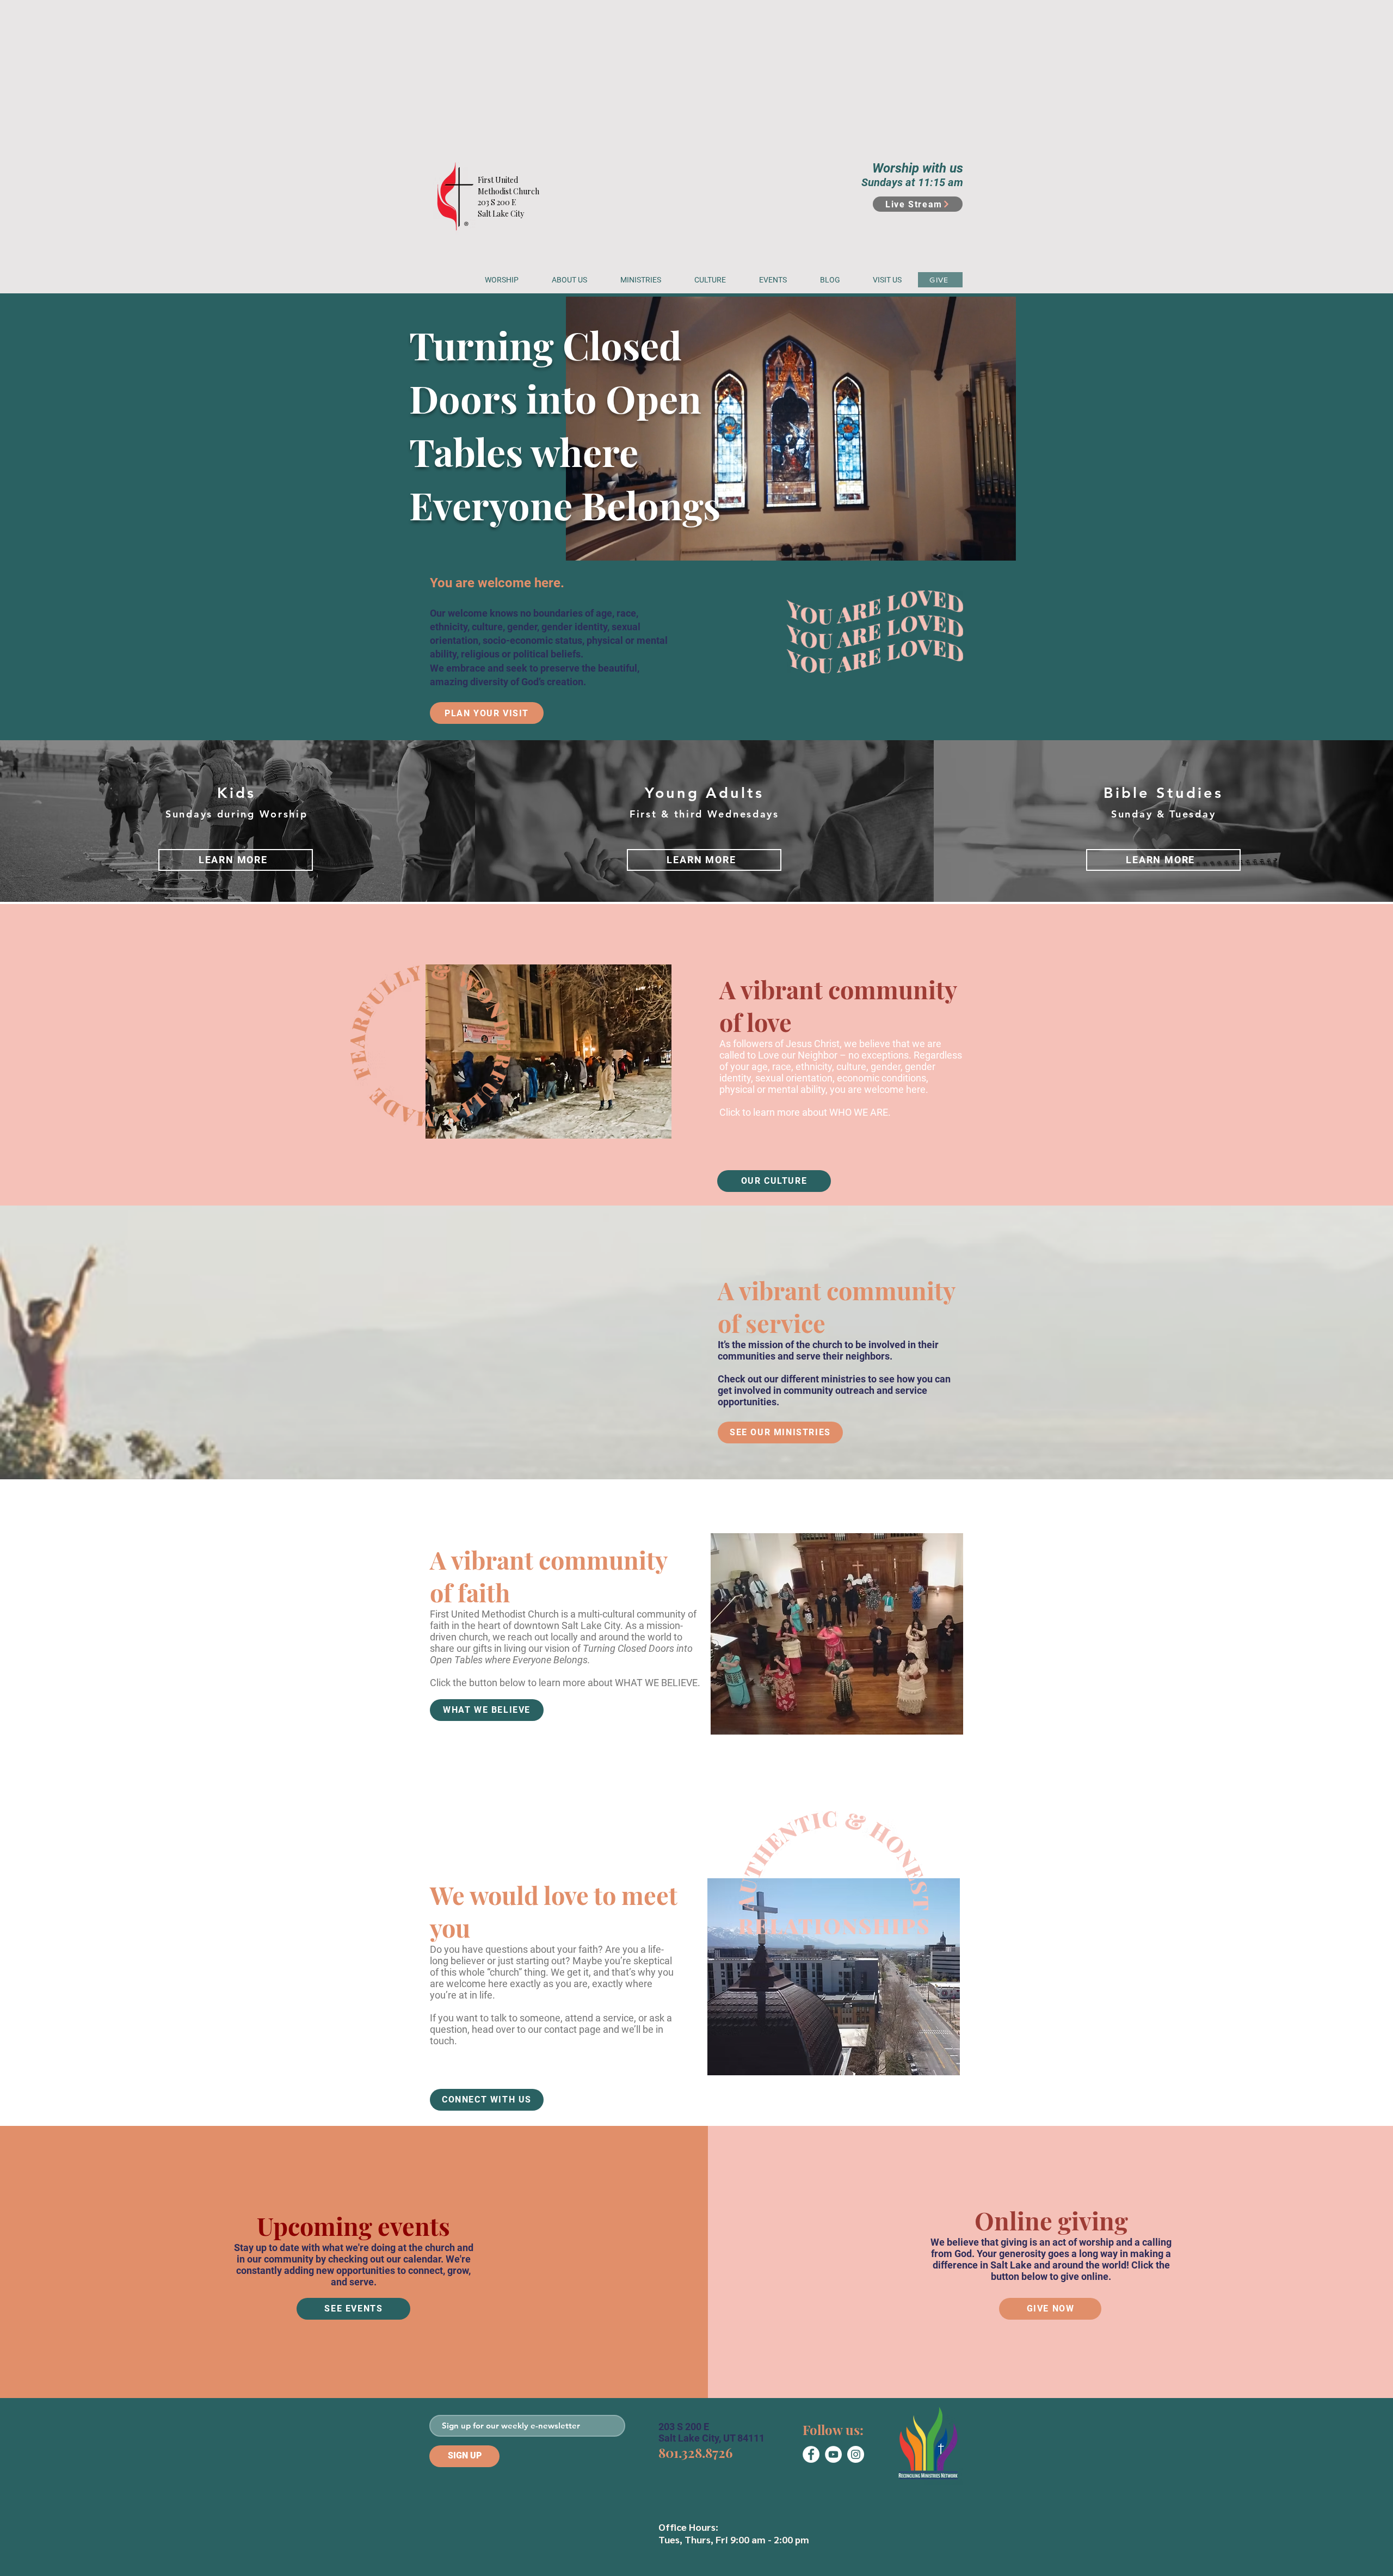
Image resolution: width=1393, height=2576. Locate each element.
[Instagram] (856, 2454)
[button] (569, 280)
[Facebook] (811, 2454)
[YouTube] (833, 2454)
